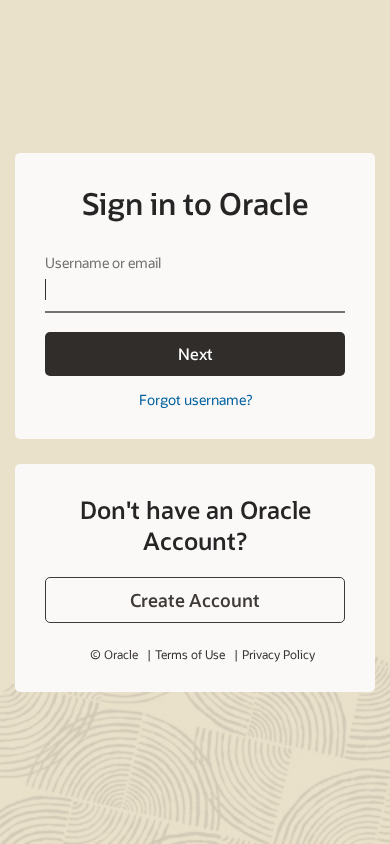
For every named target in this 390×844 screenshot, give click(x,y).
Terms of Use (190, 654)
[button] (195, 600)
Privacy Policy (278, 654)
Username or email (103, 262)
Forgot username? (195, 399)
